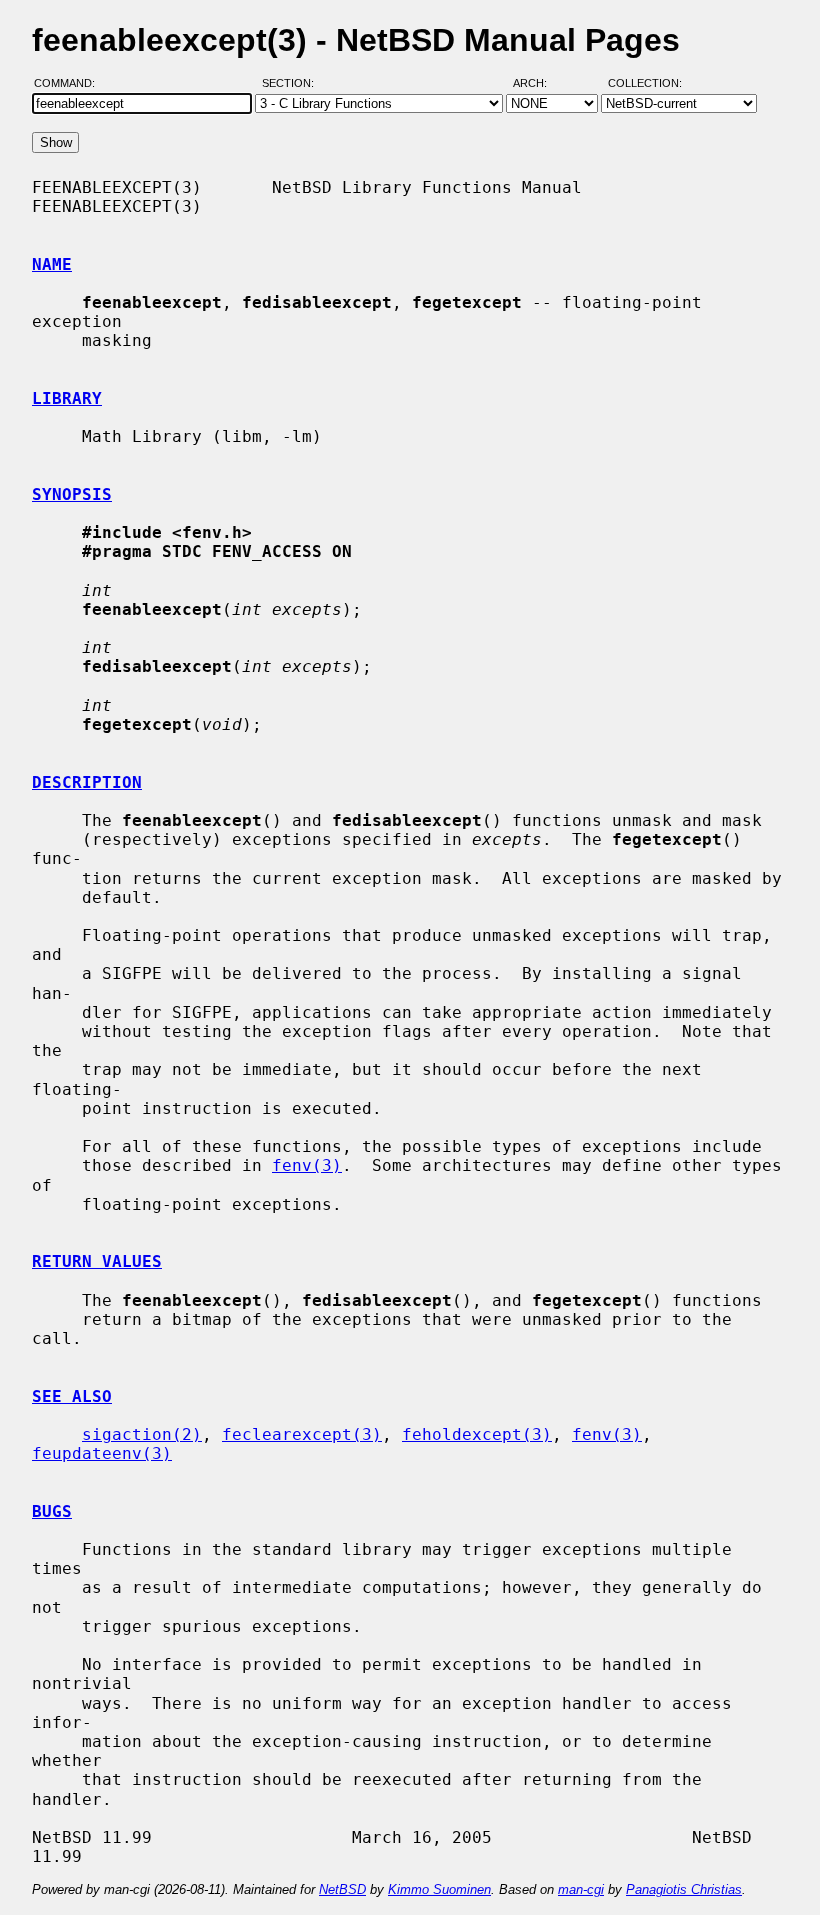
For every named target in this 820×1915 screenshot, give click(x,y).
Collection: (645, 83)
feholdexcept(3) (477, 1434)
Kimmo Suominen (439, 1889)
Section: (292, 83)
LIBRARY (67, 398)
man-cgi (581, 1889)
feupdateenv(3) (102, 1453)
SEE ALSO (72, 1396)
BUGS (52, 1511)
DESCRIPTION (87, 782)
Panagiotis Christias (684, 1889)
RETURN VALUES (97, 1261)
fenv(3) (307, 1165)
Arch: (539, 83)
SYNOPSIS (72, 494)
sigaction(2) (142, 1434)
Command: (70, 83)
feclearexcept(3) (302, 1434)
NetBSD (342, 1889)
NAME (52, 264)
